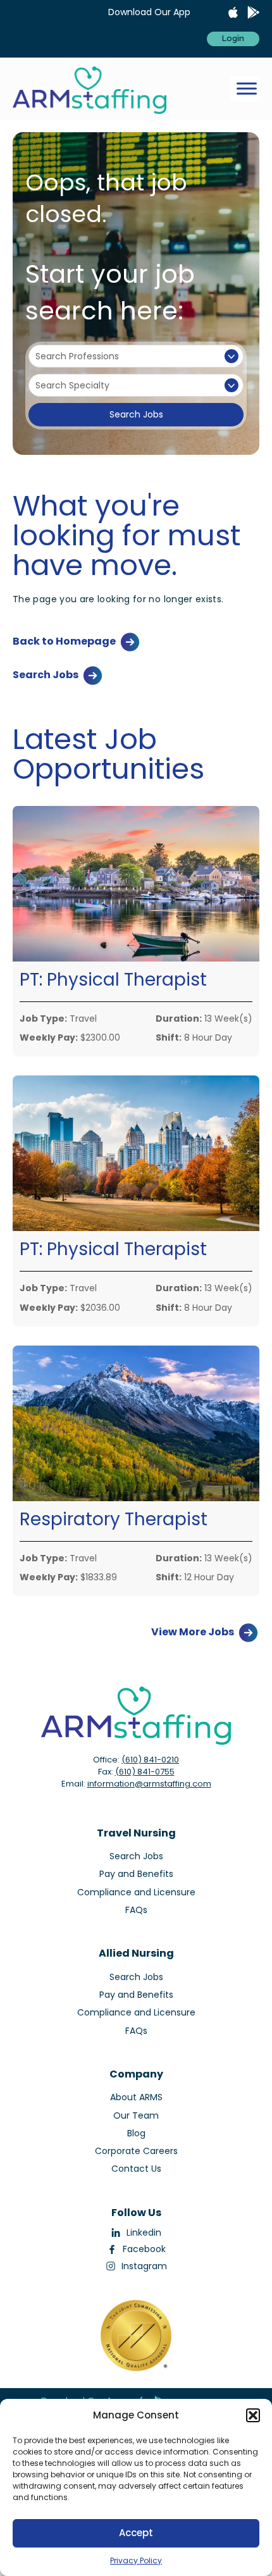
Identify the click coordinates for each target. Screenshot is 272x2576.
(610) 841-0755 (145, 1772)
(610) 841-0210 (150, 1760)
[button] (253, 2415)
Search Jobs (136, 414)
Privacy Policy (136, 2561)
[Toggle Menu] (247, 89)
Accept (136, 2533)
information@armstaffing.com (149, 1784)
